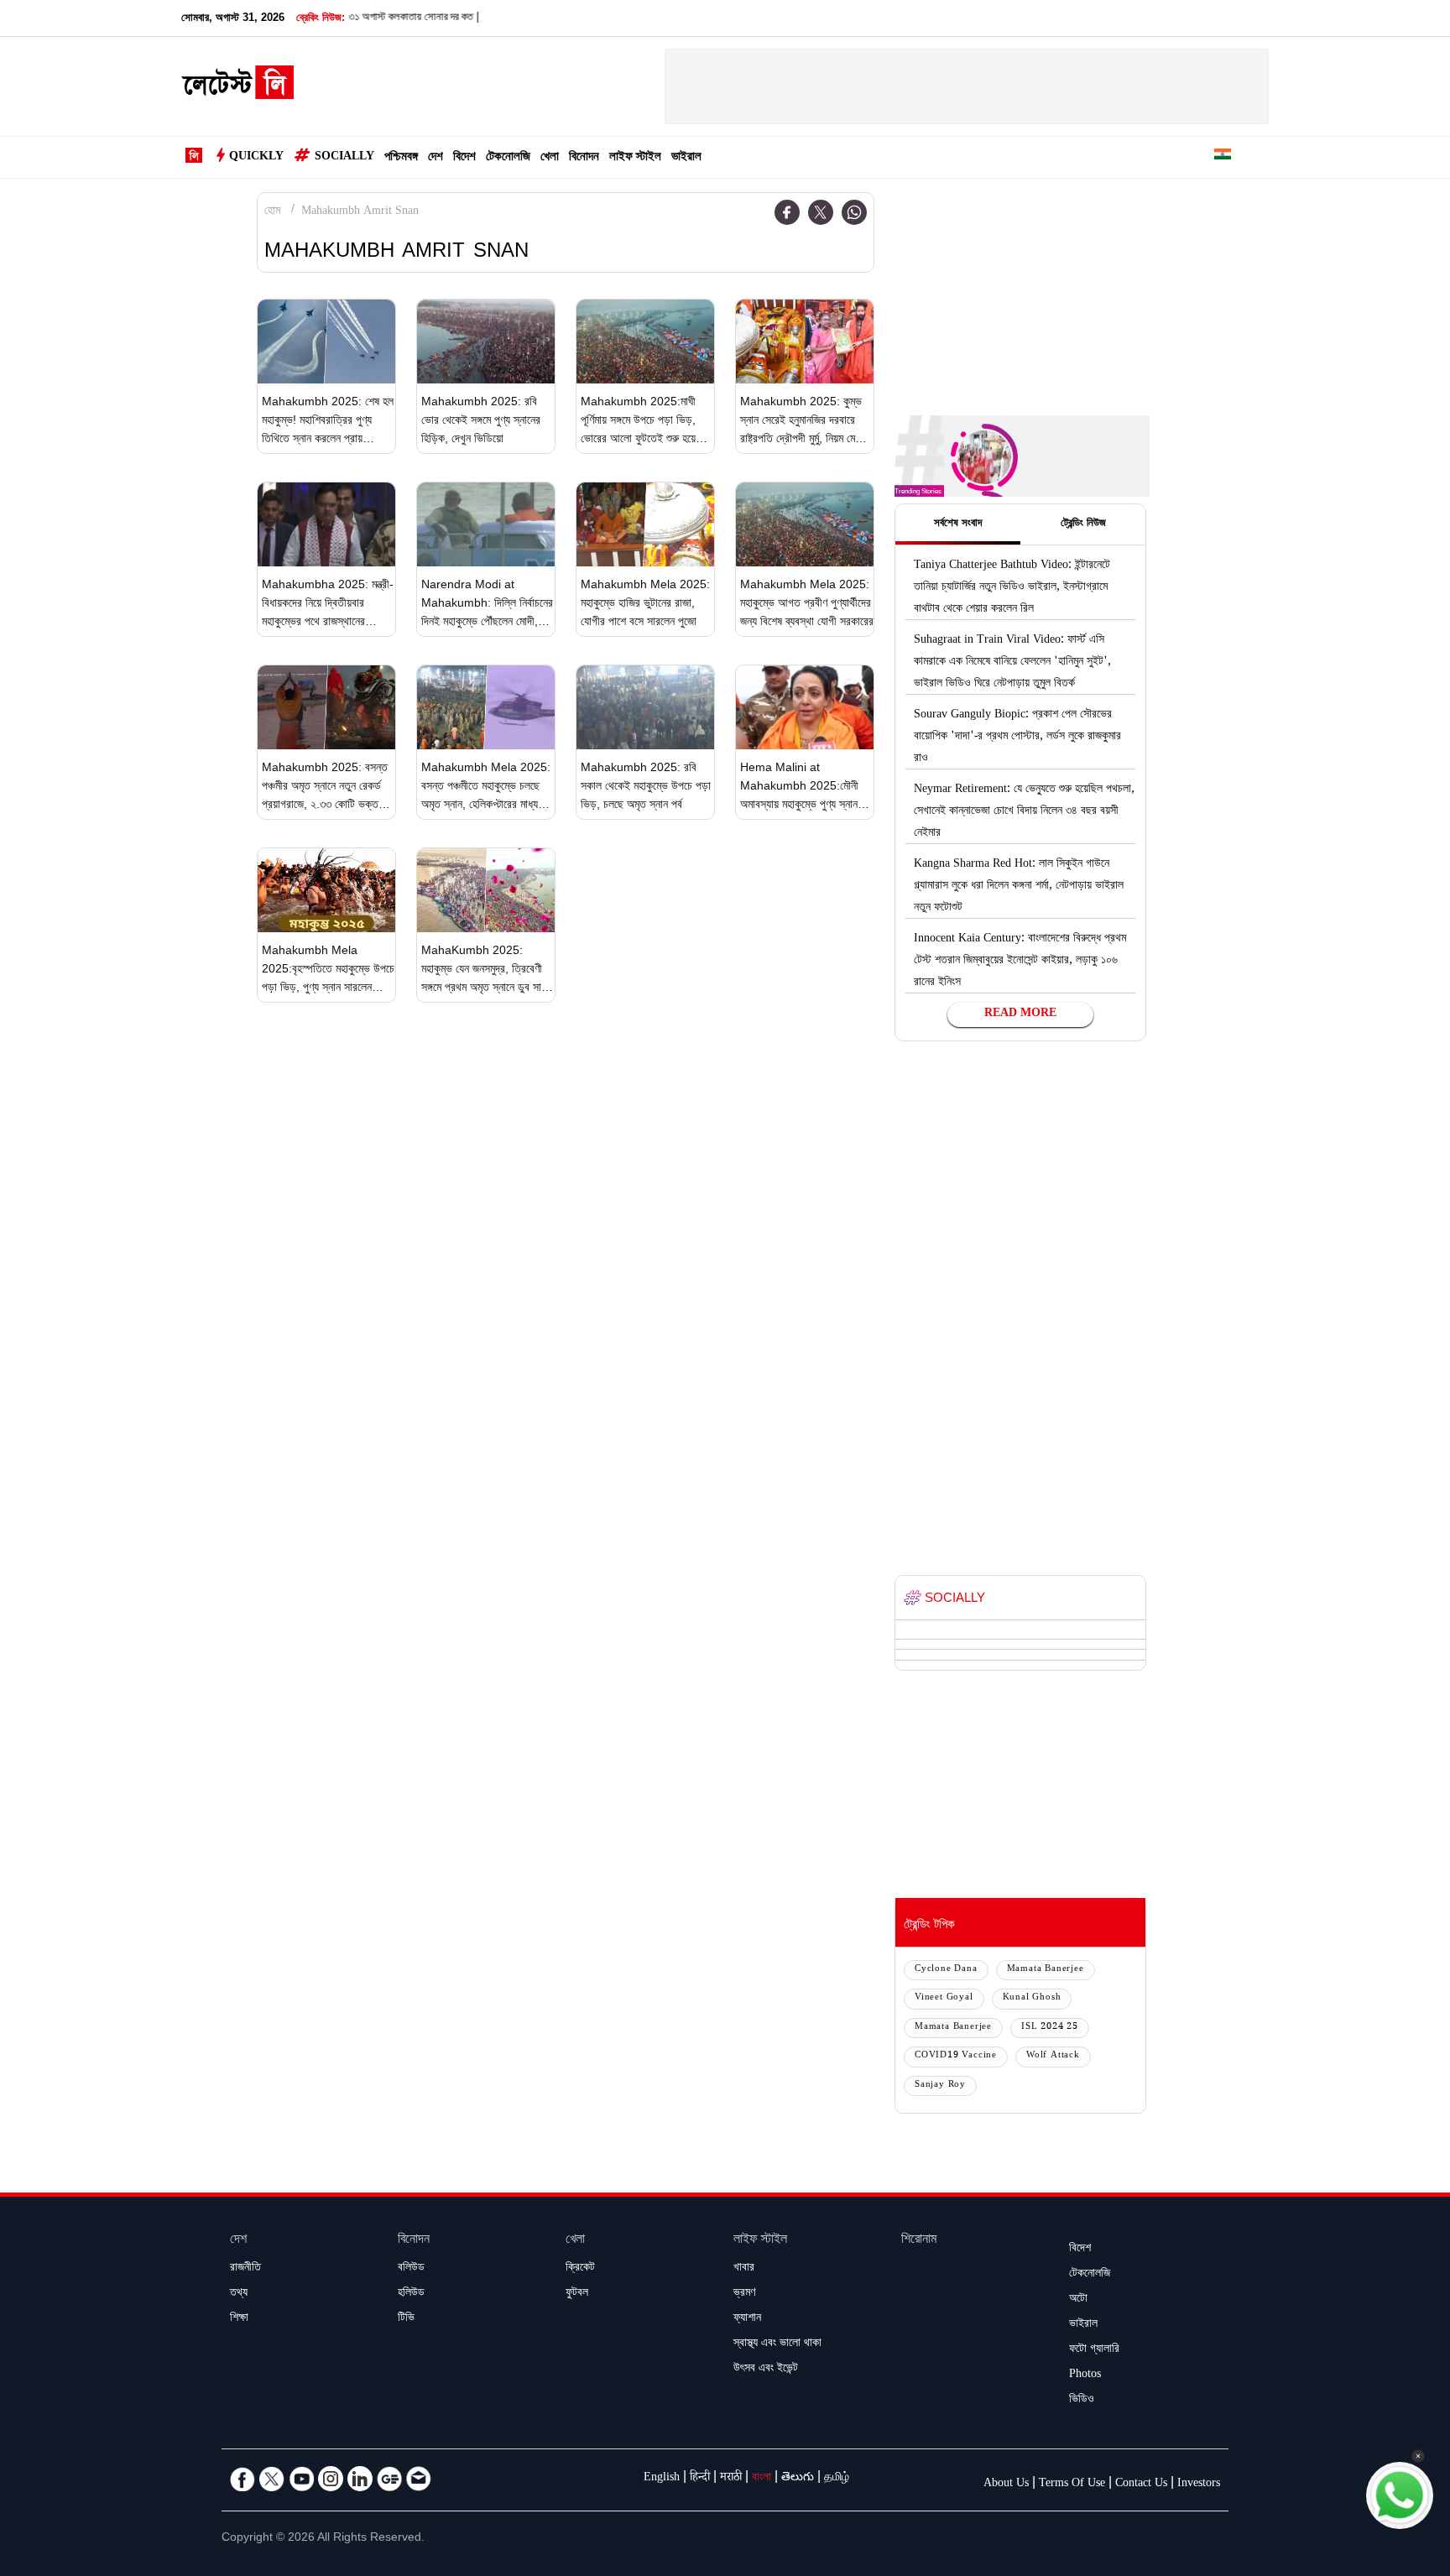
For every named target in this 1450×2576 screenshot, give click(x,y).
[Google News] (389, 2479)
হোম (272, 212)
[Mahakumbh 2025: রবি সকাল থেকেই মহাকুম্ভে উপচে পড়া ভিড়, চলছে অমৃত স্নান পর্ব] (645, 707)
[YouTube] (301, 2479)
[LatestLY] (237, 87)
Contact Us (1141, 2485)
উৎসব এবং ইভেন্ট (766, 2370)
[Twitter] (821, 212)
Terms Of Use (1072, 2485)
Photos (1085, 2375)
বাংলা (762, 2479)
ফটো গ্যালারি (1094, 2350)
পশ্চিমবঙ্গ (401, 158)
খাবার (744, 2269)
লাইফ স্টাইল (635, 158)
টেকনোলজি (508, 158)
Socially (344, 158)
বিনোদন (584, 158)
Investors (1199, 2485)
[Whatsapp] (854, 212)
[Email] (419, 2479)
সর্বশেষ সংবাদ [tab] (958, 524)
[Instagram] (331, 2479)
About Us (1006, 2485)
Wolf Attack (1053, 2056)
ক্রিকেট (580, 2269)
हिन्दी (700, 2479)
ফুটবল (577, 2294)
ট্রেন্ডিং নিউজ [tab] (1083, 524)
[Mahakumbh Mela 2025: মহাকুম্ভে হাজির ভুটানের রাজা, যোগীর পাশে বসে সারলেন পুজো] (645, 524)
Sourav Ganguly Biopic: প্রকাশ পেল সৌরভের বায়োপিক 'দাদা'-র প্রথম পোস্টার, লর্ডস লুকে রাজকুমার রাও (1017, 738)
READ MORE (1020, 1014)
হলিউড (411, 2294)
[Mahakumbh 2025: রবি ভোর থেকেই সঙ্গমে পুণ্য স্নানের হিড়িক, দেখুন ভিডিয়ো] (486, 342)
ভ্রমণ (744, 2294)
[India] (1223, 157)
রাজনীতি (245, 2269)
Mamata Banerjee (1046, 1970)
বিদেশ (464, 158)
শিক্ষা (239, 2319)
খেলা (550, 158)
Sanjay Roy (940, 2086)
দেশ (436, 158)
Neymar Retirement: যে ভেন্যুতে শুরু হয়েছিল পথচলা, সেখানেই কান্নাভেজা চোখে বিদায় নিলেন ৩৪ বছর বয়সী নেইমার (1024, 812)
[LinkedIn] (360, 2479)
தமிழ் (837, 2479)
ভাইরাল (686, 158)
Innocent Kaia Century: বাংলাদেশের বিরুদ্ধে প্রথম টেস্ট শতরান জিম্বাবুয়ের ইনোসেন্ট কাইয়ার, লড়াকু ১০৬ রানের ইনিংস (1020, 962)
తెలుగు (798, 2479)
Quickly (256, 158)
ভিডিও (1082, 2401)
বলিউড (411, 2269)
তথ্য (239, 2294)
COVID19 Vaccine (956, 2056)
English (662, 2479)
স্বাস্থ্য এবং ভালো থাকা (777, 2344)
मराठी (731, 2479)
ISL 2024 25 (1050, 2028)
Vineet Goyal (944, 1998)
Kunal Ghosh (1032, 1998)
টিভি (406, 2319)
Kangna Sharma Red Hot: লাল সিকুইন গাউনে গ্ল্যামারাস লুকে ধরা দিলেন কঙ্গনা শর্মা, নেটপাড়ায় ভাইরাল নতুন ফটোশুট (1019, 887)
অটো (1078, 2300)
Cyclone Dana (946, 1970)
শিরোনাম (919, 2241)
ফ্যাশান (747, 2319)
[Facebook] (787, 212)
